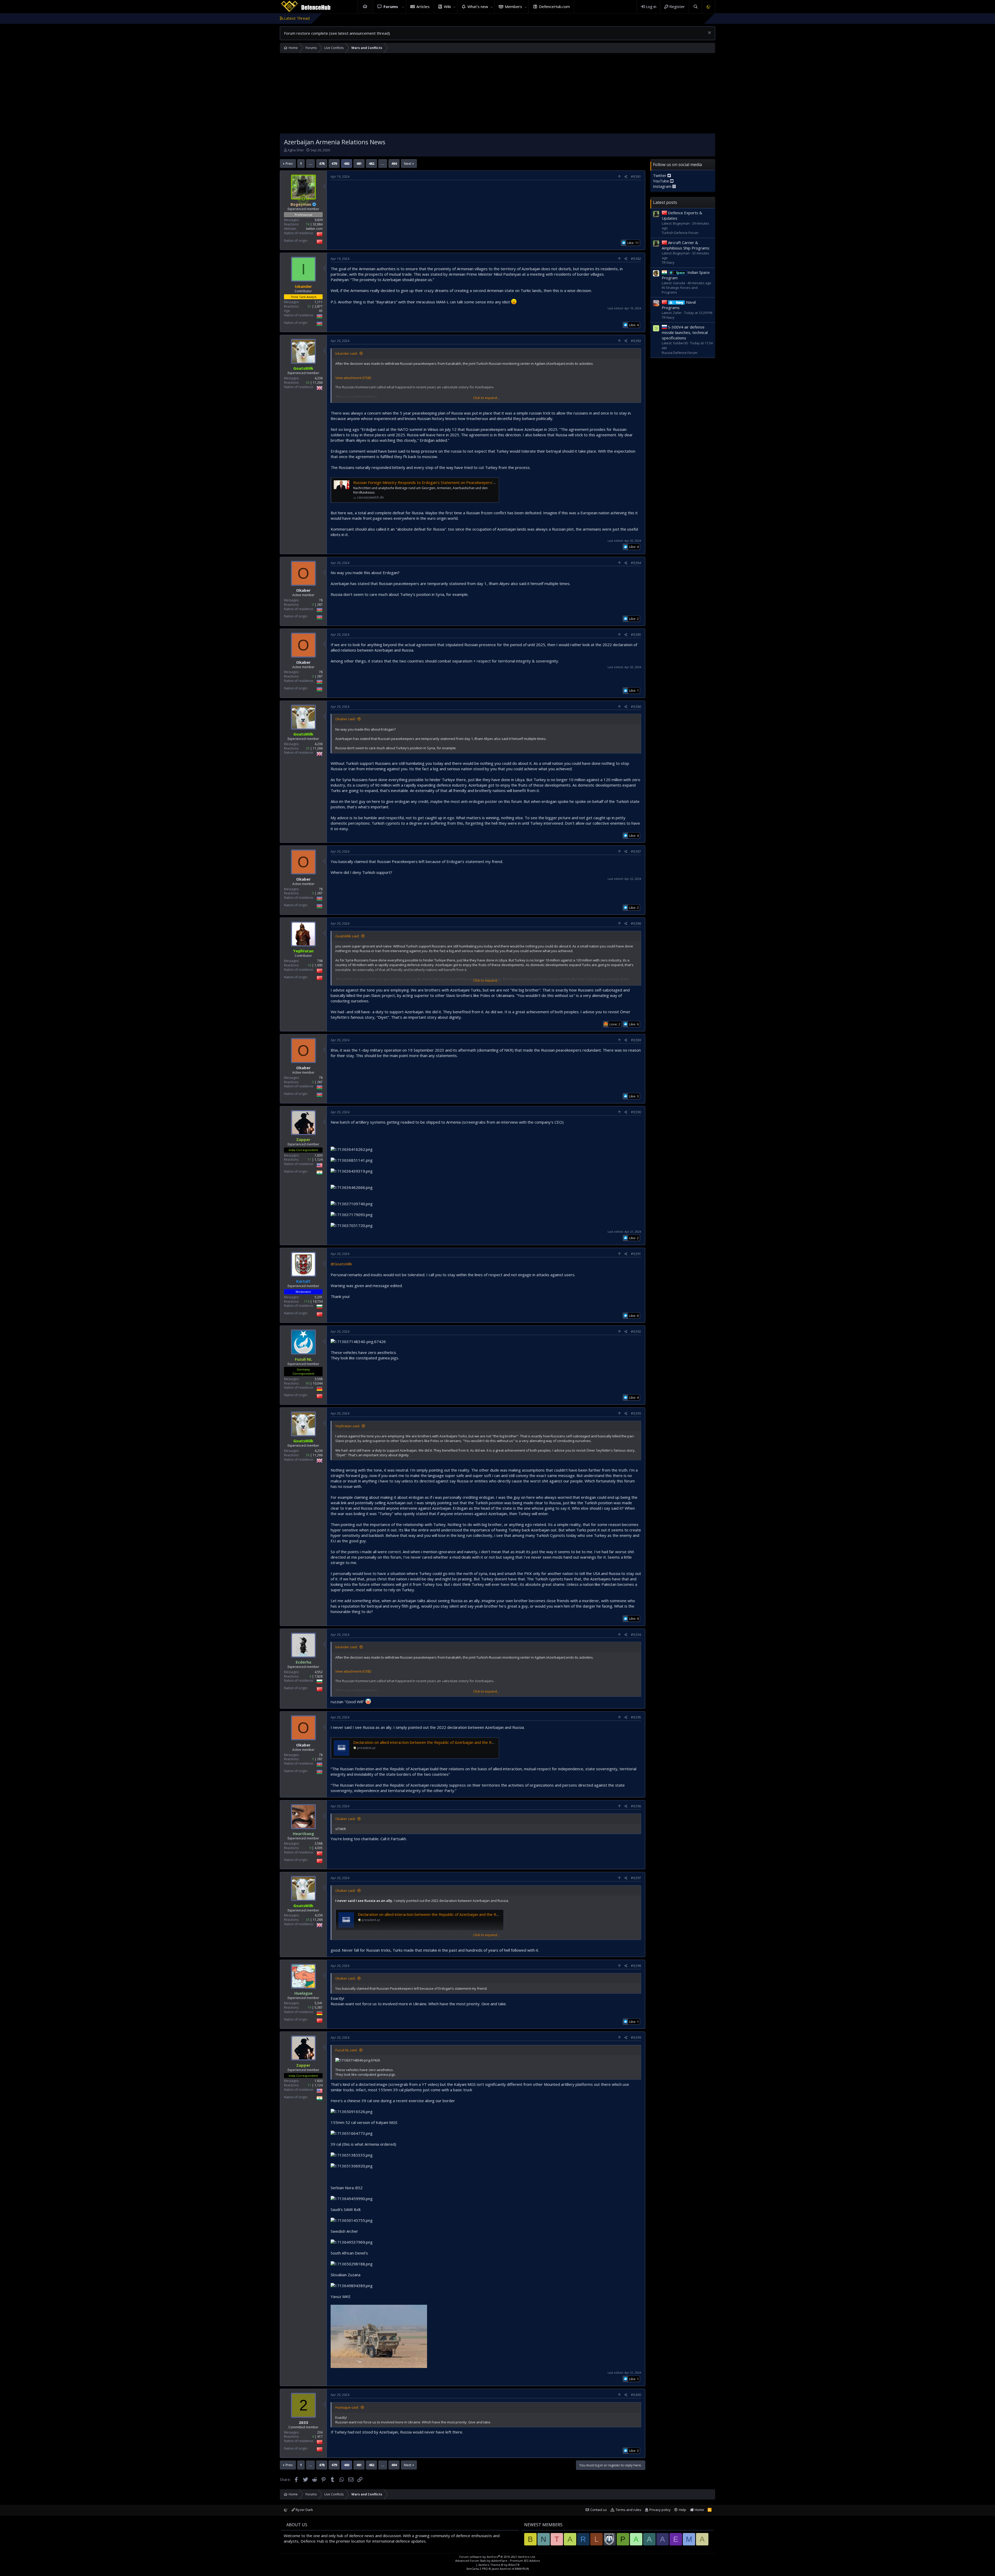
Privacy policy (660, 2510)
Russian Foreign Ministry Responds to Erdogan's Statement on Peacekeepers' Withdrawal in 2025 (441, 482)
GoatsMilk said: (347, 936)
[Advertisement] (497, 95)
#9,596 (636, 1806)
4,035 (319, 1848)
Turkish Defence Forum (680, 233)
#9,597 (636, 1878)
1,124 (319, 1160)
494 (394, 163)
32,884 (318, 224)
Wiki (447, 6)
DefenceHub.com (554, 6)
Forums (391, 6)
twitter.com (314, 229)
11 (309, 1160)
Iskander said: (346, 353)
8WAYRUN (522, 2569)
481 (359, 163)
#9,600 (636, 2395)
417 (320, 2436)
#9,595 (636, 1717)
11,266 (318, 383)
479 (334, 163)
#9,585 (636, 635)
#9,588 (636, 923)
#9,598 (636, 1966)
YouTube (662, 181)
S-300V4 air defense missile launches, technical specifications (685, 332)
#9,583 (636, 341)
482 (371, 163)
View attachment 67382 (353, 378)
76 (308, 224)
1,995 (319, 965)
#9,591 (636, 1254)
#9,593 (636, 1413)
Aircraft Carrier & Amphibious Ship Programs (686, 245)
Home (365, 7)
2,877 (319, 306)
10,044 (318, 1383)
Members (513, 6)
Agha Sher (296, 150)
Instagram (663, 186)
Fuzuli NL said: (346, 2050)
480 (347, 163)
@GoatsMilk (341, 1264)
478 (322, 163)
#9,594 (636, 1635)
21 (309, 306)
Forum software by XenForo (497, 2557)
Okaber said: (345, 719)
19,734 (318, 1301)
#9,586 (636, 707)
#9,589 (636, 1040)
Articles (423, 6)
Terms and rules (628, 2510)
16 (309, 965)
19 (309, 2007)
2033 (303, 2422)
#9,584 (636, 563)
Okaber (303, 590)
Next (408, 163)
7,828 (319, 1676)
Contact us (599, 2510)
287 (320, 605)
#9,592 (636, 1332)
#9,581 (636, 177)
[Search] (695, 7)
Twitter (660, 175)
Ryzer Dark (304, 2510)
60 (308, 1383)
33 (308, 383)
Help (683, 2510)
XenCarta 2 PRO (477, 2569)
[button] (403, 7)
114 (307, 1301)
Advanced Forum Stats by (497, 2561)
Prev (289, 163)
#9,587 (636, 851)
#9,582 (636, 259)
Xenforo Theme (499, 2565)
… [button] (310, 163)
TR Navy (668, 262)
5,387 (319, 2007)
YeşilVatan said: (348, 1426)
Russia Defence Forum (680, 353)
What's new (478, 6)
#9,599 (636, 2038)
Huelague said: (347, 2407)
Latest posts (665, 202)
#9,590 (636, 1112)
